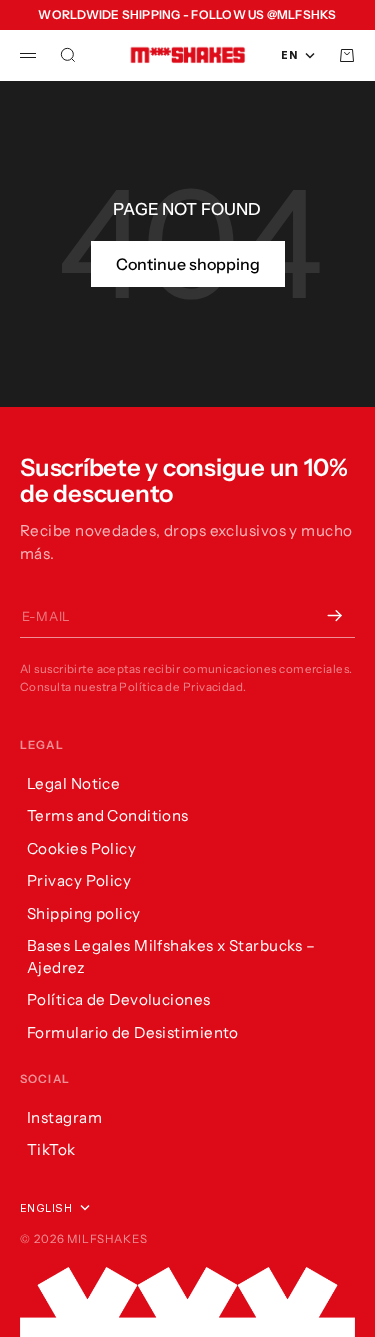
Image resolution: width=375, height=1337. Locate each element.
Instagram (64, 1117)
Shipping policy (84, 913)
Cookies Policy (81, 848)
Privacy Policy (79, 880)
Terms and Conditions (108, 815)
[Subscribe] (335, 616)
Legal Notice (73, 783)
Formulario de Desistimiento (133, 1032)
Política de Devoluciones (119, 999)
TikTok (51, 1149)
